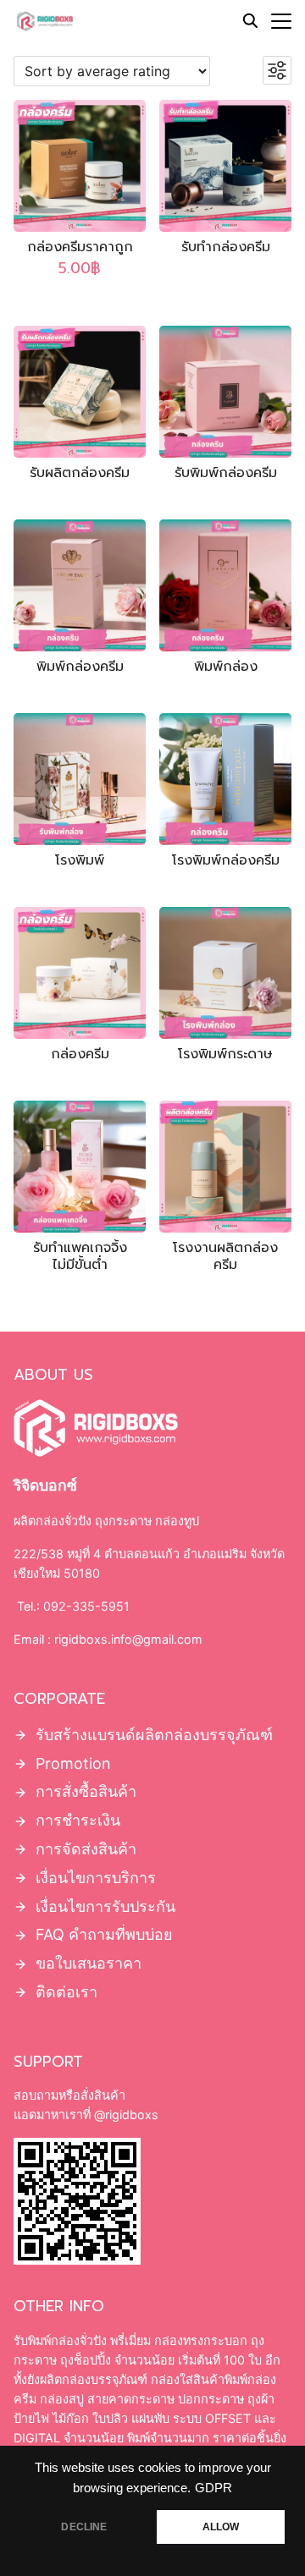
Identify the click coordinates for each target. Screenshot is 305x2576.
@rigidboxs (125, 2115)
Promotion (73, 1763)
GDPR (213, 2488)
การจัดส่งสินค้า (86, 1849)
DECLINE (84, 2527)
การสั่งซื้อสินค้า (86, 1791)
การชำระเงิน (78, 1820)
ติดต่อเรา (67, 1992)
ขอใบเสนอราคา (89, 1963)
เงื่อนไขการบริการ (96, 1878)
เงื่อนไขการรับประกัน (105, 1906)
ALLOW (221, 2527)
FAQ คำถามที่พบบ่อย (104, 1934)
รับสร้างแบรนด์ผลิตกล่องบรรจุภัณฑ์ (154, 1735)
